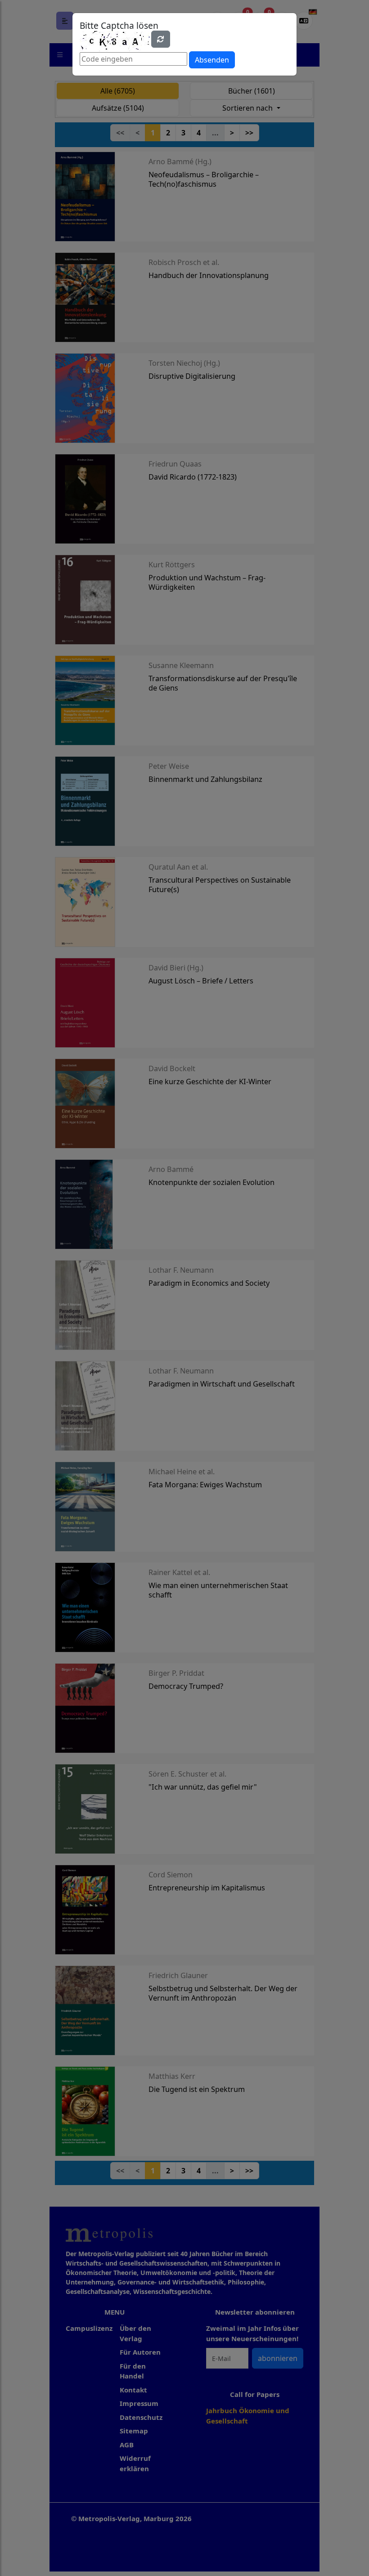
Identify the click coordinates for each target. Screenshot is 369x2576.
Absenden (212, 60)
